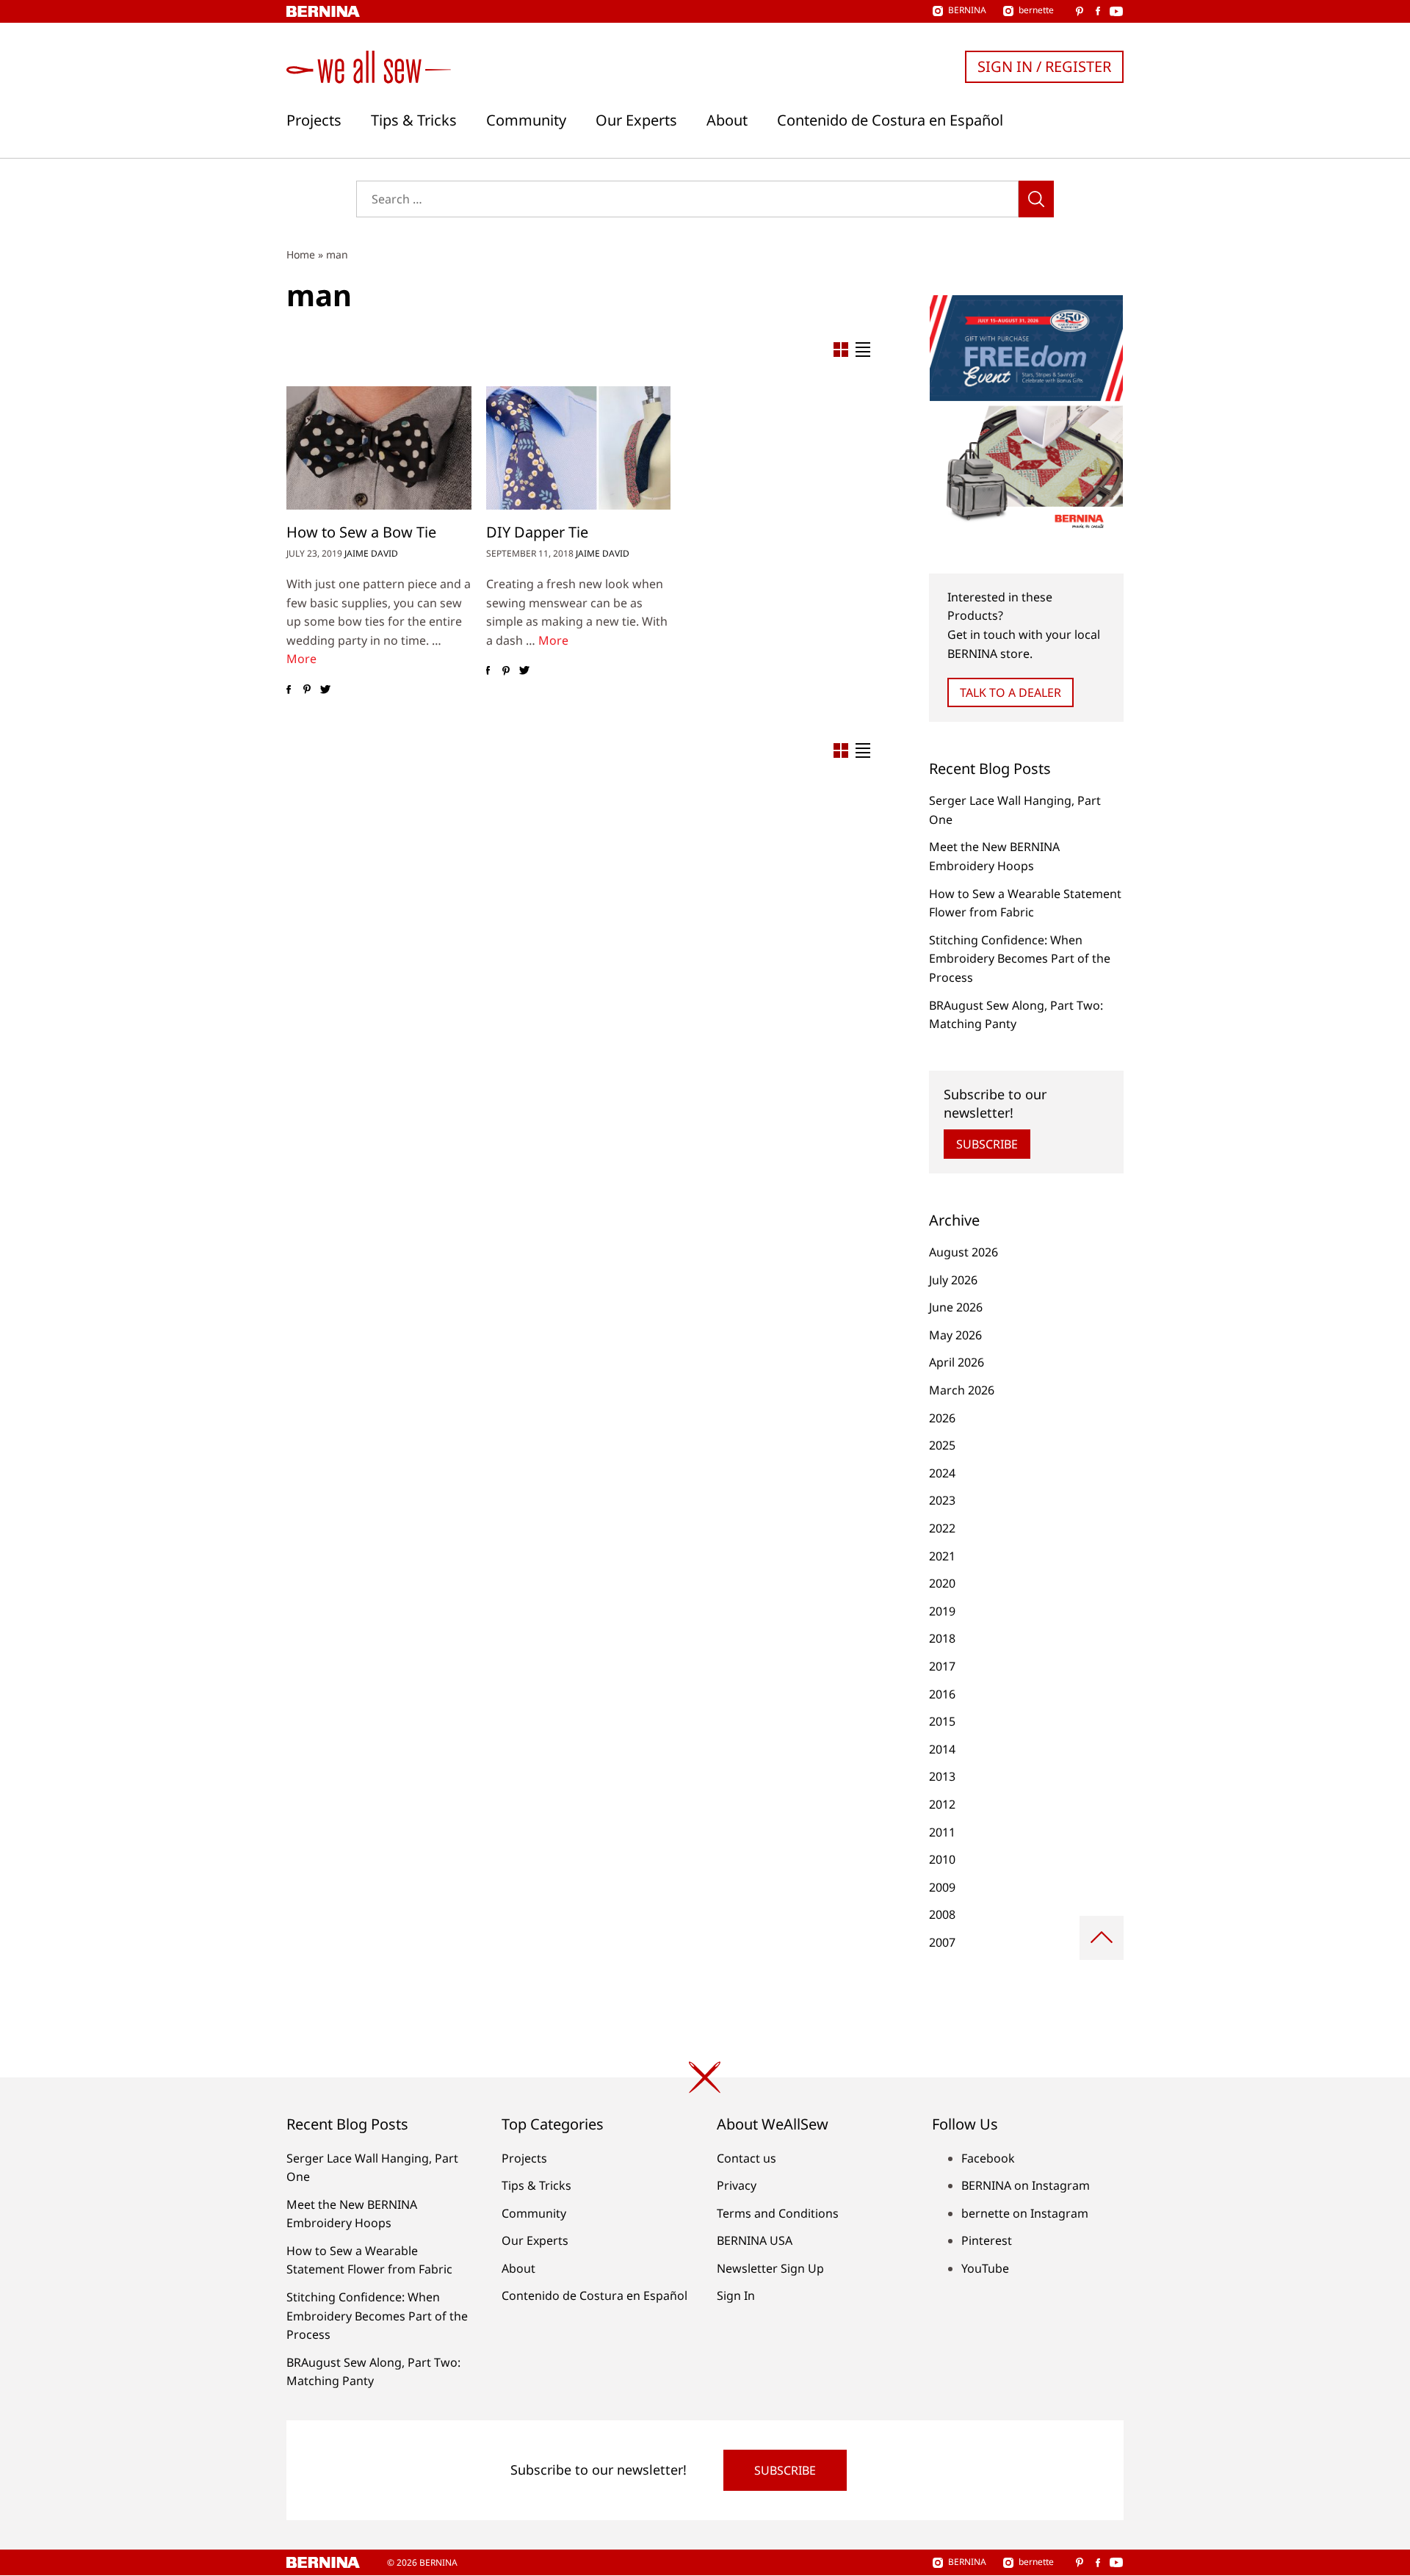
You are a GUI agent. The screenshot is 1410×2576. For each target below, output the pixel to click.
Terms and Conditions (778, 2213)
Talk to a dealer (1010, 692)
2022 (942, 1528)
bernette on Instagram (1025, 2213)
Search (1036, 199)
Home (301, 254)
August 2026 (963, 1252)
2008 (942, 1914)
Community (526, 120)
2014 (942, 1749)
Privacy (737, 2185)
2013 (942, 1776)
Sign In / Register (1044, 66)
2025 (942, 1445)
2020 (942, 1583)
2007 (942, 1942)
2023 (942, 1500)
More (301, 659)
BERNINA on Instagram (1026, 2185)
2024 (942, 1473)
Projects (314, 120)
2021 (942, 1556)
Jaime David (371, 553)
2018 (942, 1638)
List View (863, 350)
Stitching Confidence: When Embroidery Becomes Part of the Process (1020, 959)
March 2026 (962, 1390)
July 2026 (953, 1280)
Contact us (746, 2158)
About (727, 120)
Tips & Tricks (414, 120)
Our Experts (636, 120)
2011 (942, 1832)
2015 (942, 1721)
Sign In (736, 2295)
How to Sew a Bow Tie (361, 532)
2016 (942, 1694)
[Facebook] (288, 690)
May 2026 (955, 1335)
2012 (942, 1804)
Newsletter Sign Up (770, 2268)
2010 (942, 1859)
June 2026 (956, 1307)
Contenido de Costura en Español (890, 120)
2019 (942, 1611)
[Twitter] (325, 690)
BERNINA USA (755, 2240)
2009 (942, 1887)
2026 (942, 1418)
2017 (942, 1666)
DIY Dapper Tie (537, 532)
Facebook (988, 2158)
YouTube (985, 2268)
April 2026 (957, 1362)
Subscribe (987, 1144)
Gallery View (841, 350)
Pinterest (987, 2240)
